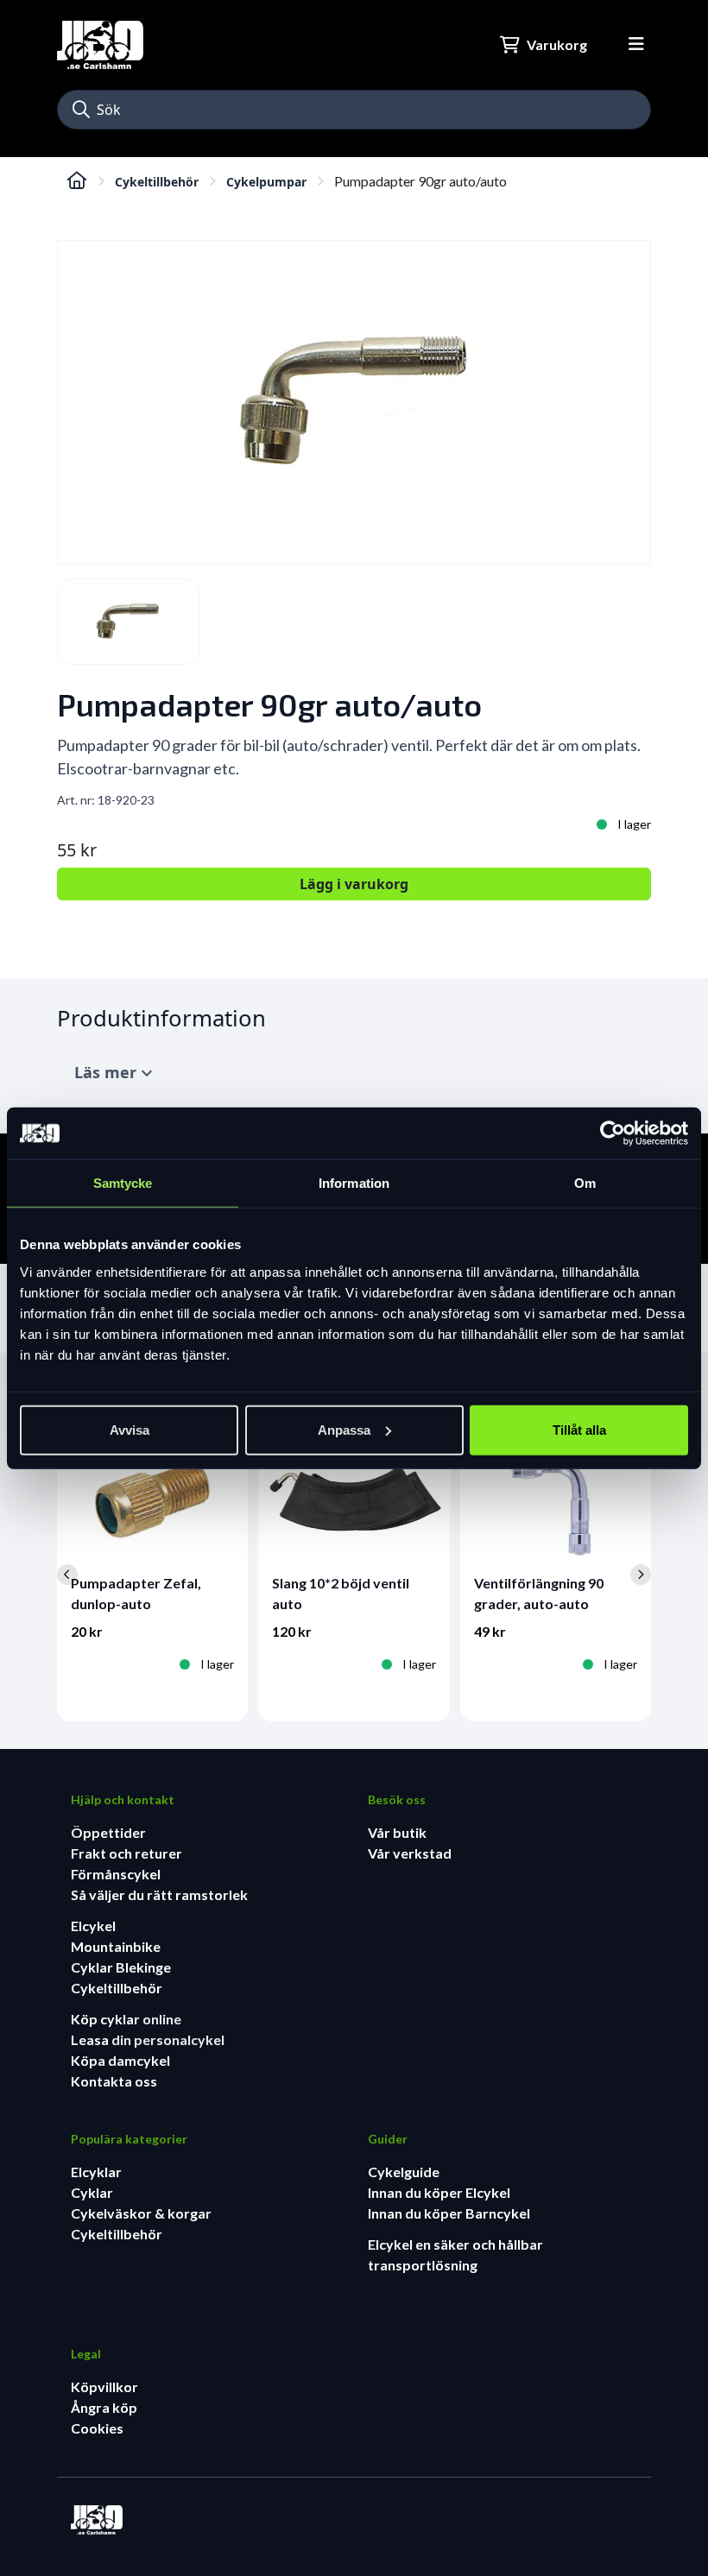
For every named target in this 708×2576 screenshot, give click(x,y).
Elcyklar (96, 2172)
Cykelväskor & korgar (141, 2213)
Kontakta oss (114, 2081)
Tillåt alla (579, 1429)
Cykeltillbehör (157, 182)
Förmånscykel (116, 1874)
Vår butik (397, 1832)
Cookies (97, 2428)
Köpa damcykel (120, 2060)
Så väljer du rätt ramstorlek (159, 1894)
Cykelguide (404, 2172)
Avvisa (130, 1429)
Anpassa (344, 1429)
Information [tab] (354, 1183)
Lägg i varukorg (354, 884)
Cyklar (92, 2192)
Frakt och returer (126, 1853)
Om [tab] (585, 1183)
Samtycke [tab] (123, 1183)
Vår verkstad (410, 1853)
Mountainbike (116, 1946)
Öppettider (108, 1832)
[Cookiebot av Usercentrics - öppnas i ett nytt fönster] (613, 1133)
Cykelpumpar (266, 182)
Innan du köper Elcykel (439, 2192)
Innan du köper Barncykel (449, 2213)
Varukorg (557, 44)
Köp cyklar (107, 2019)
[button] (81, 110)
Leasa (91, 2039)
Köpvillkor (104, 2387)
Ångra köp (104, 2407)
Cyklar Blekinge (121, 1967)
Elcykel (93, 1926)
